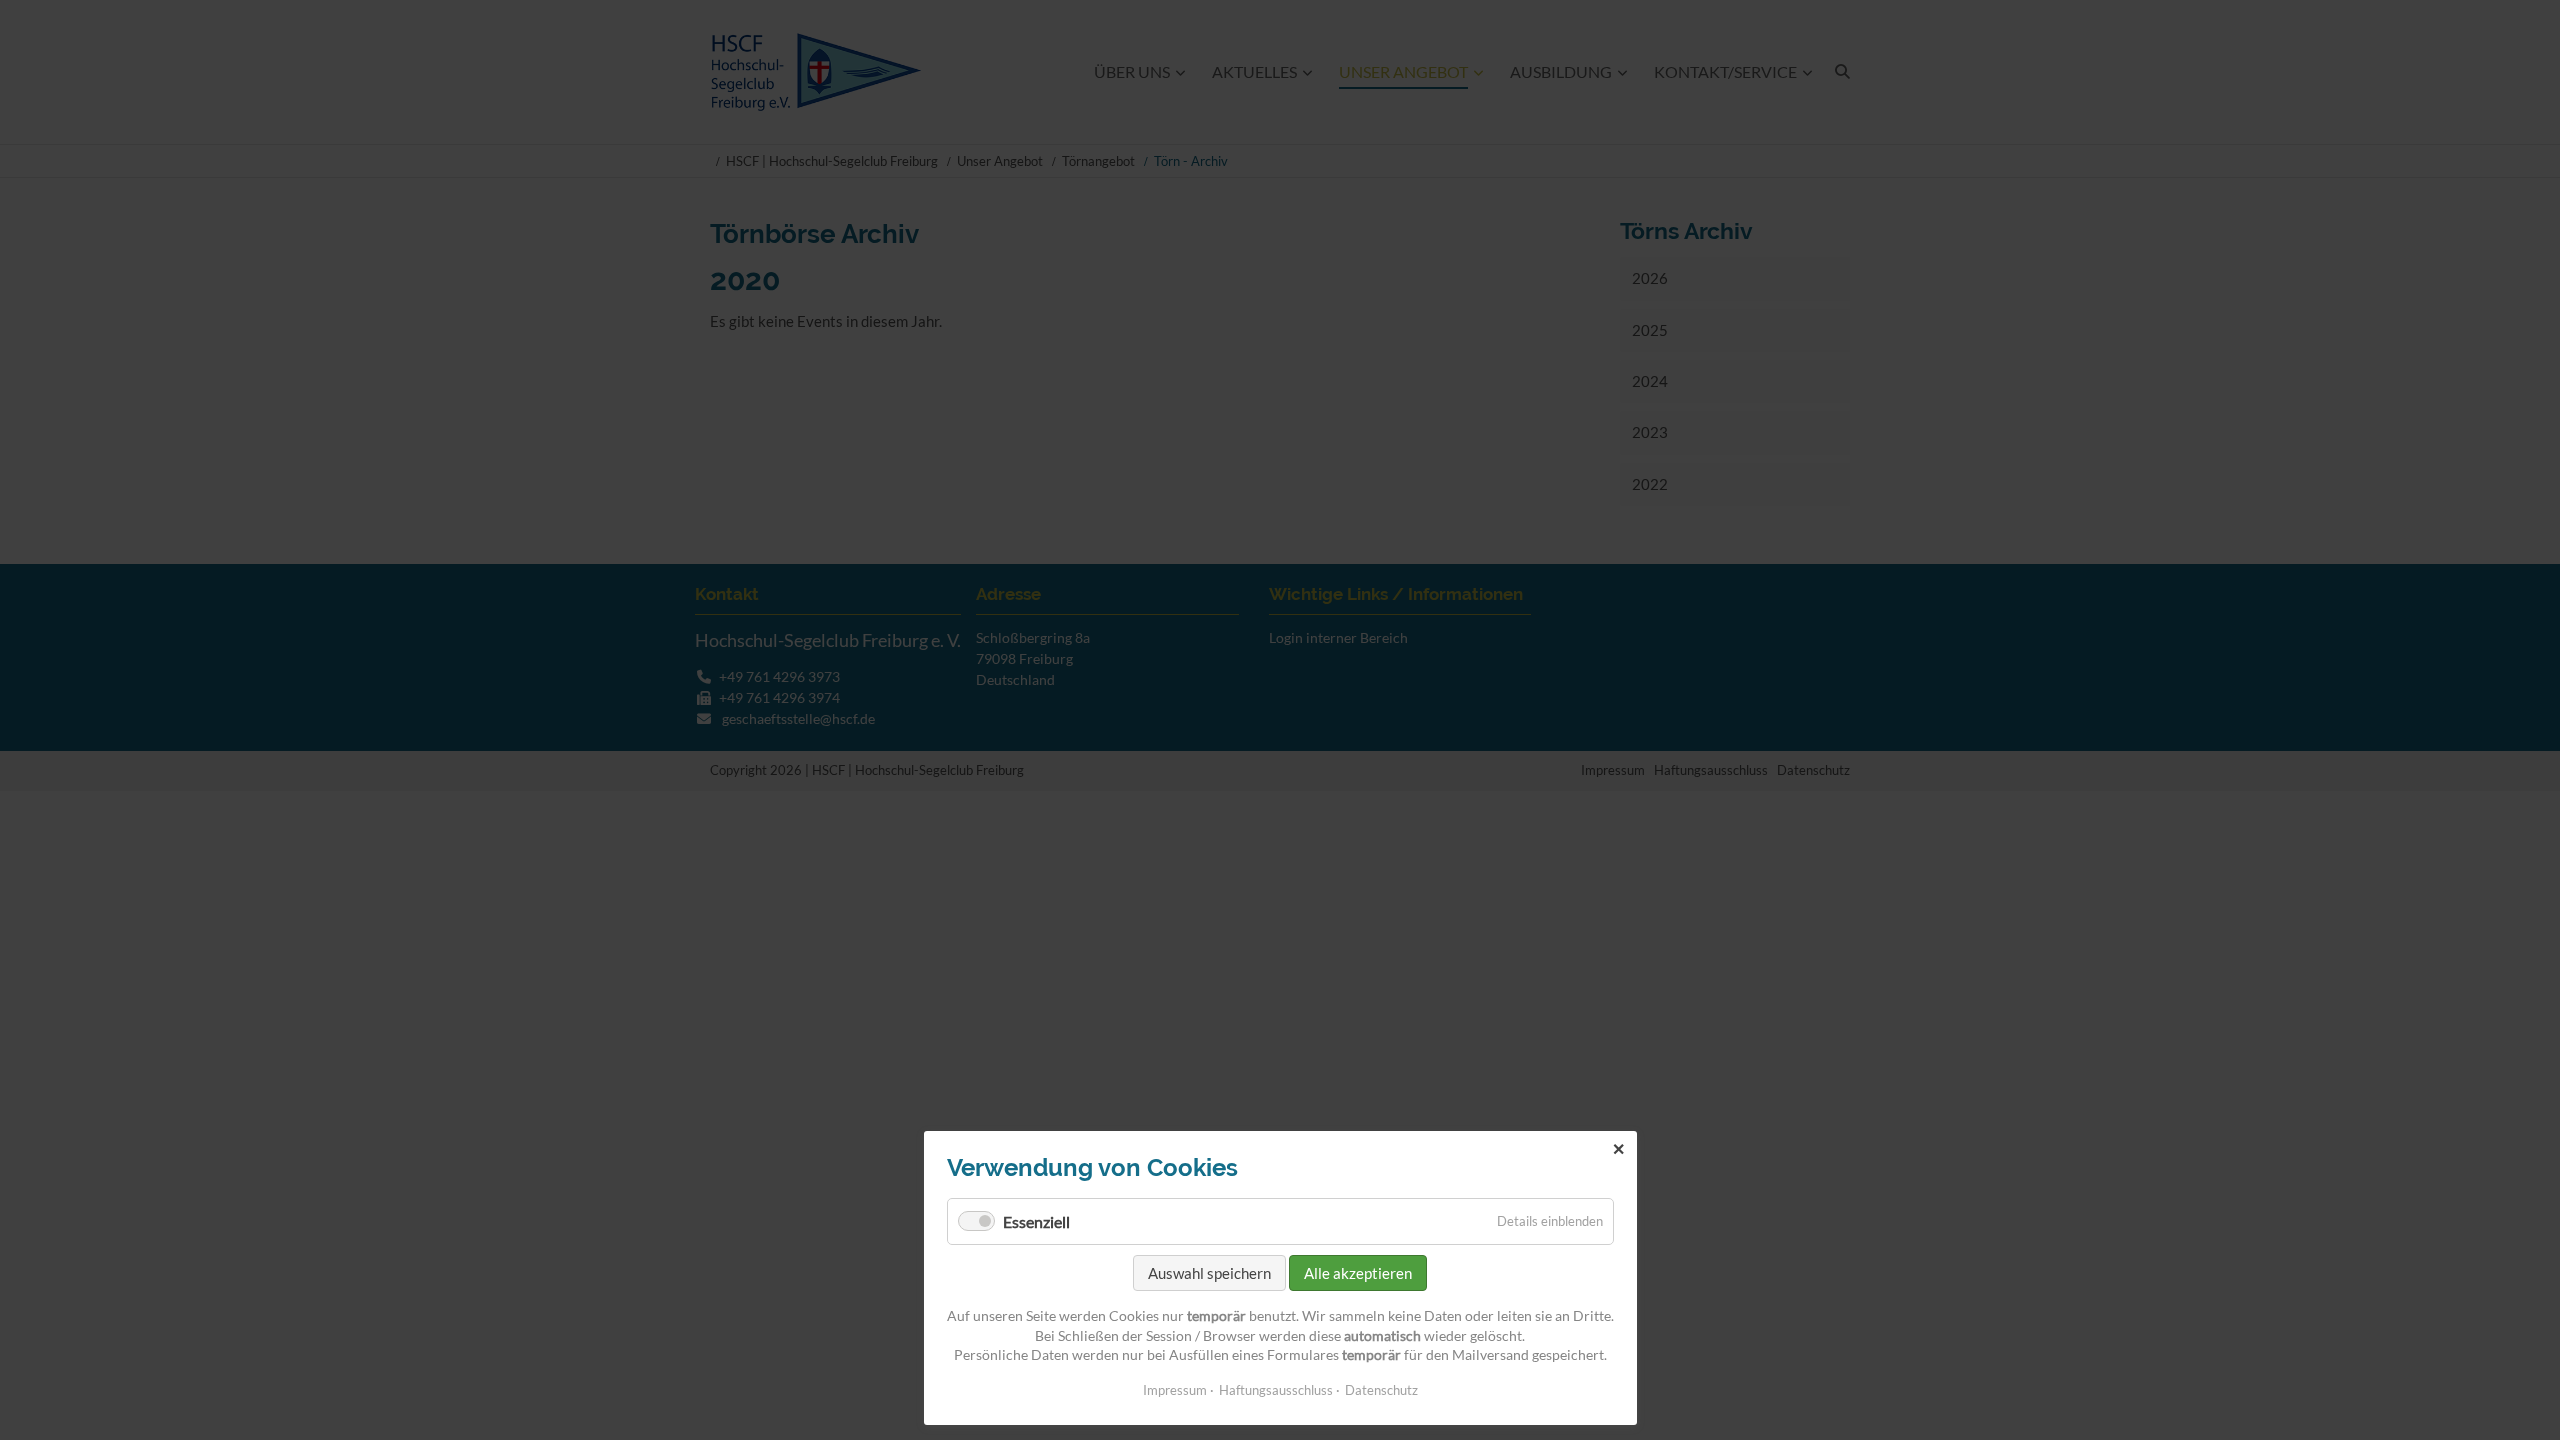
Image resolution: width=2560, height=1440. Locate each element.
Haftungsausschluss (1276, 1390)
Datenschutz (1381, 1390)
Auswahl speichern (1209, 1273)
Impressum (1175, 1390)
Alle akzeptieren (1358, 1273)
